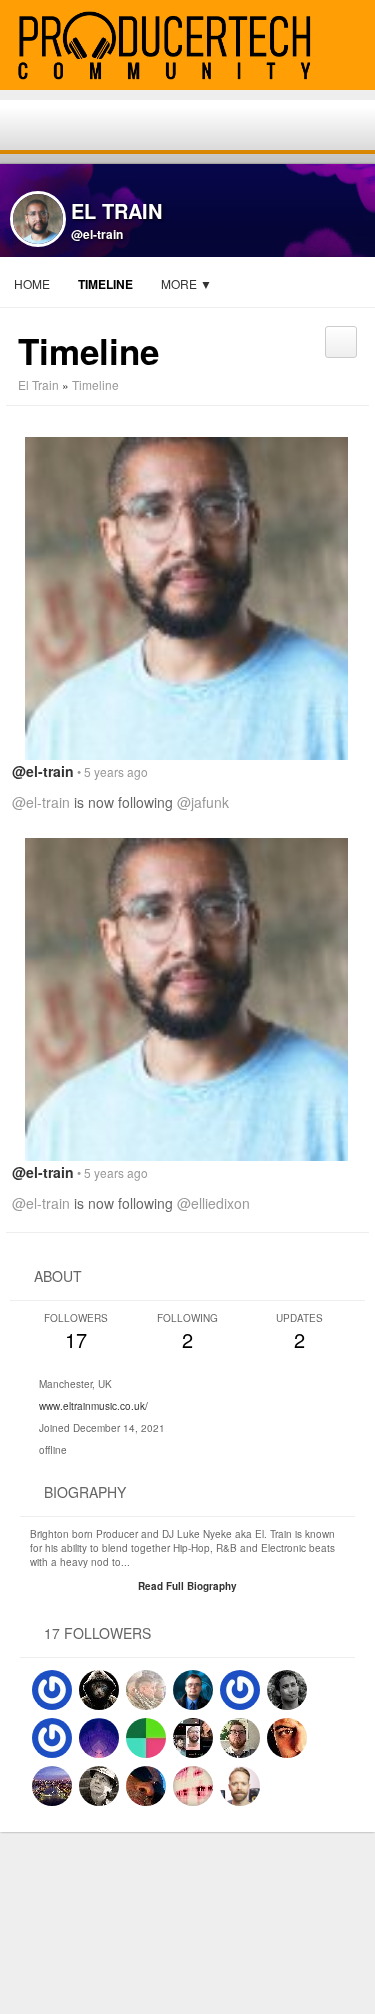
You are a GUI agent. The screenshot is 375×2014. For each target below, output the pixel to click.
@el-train (97, 234)
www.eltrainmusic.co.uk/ (93, 1406)
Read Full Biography (187, 1586)
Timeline (105, 284)
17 (76, 1332)
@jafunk (203, 802)
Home (32, 283)
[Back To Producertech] (351, 46)
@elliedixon (213, 1203)
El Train (38, 384)
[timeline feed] (341, 334)
